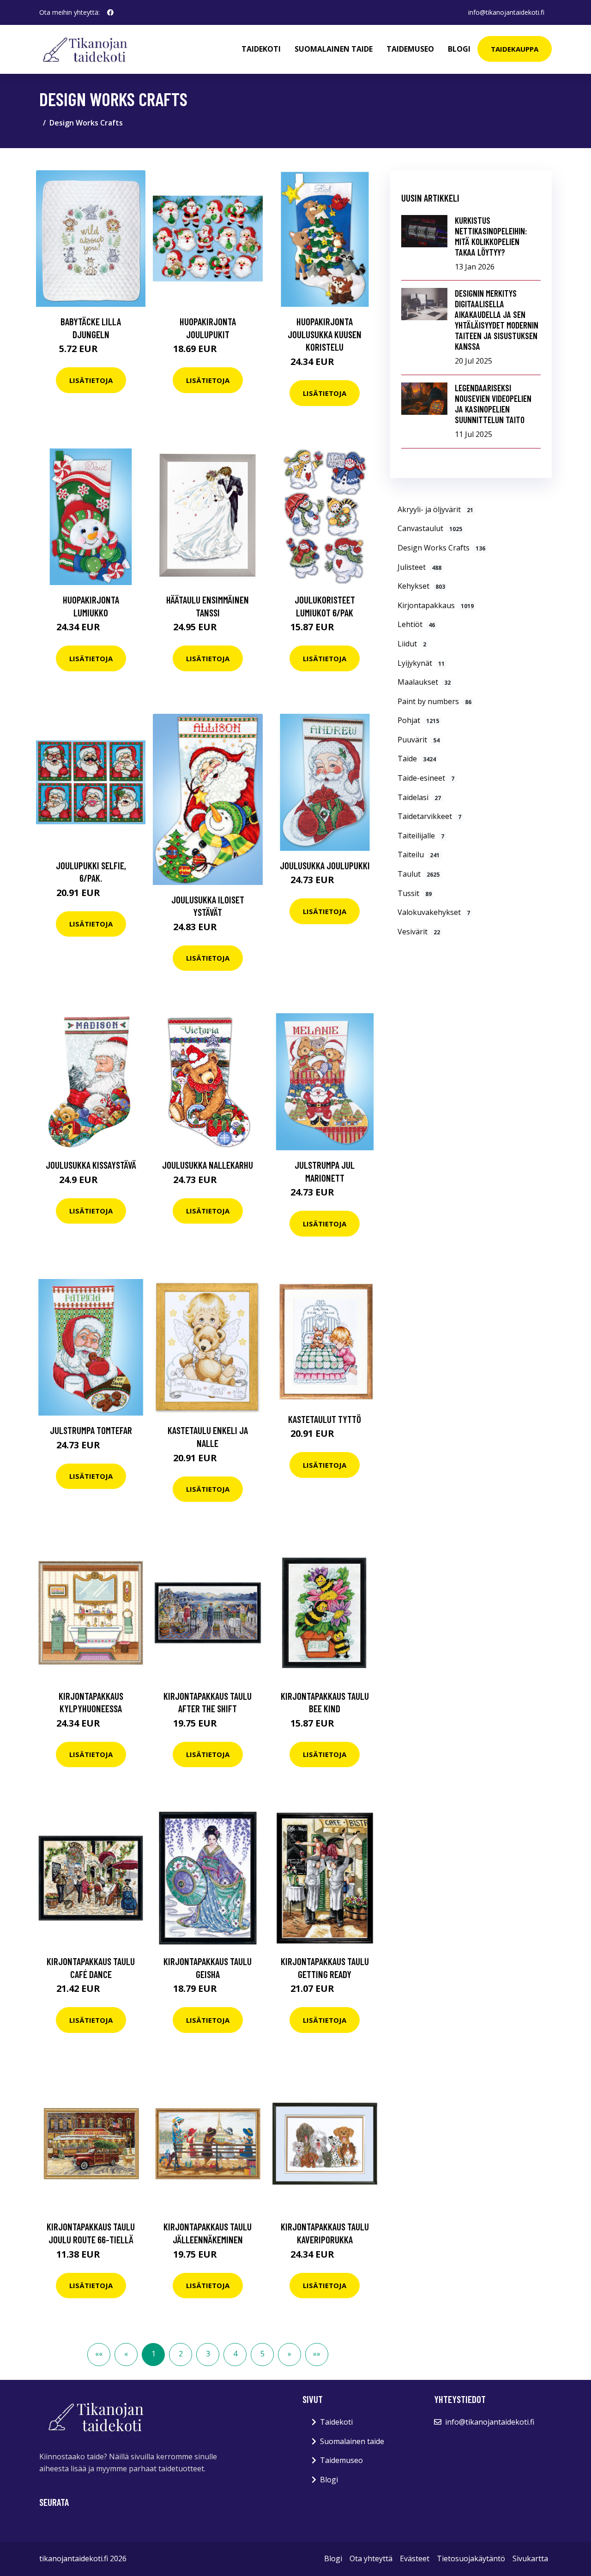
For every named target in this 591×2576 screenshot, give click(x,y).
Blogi (459, 49)
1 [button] (154, 2354)
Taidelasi (419, 797)
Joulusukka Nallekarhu (208, 1165)
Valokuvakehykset (434, 912)
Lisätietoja (91, 380)
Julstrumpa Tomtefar (91, 1430)
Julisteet (419, 567)
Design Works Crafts (441, 548)
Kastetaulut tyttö (325, 1419)
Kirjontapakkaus (436, 605)
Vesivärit (419, 932)
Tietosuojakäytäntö (471, 2558)
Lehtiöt (416, 624)
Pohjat (418, 720)
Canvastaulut (430, 528)
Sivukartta (530, 2558)
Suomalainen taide (334, 49)
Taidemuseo (410, 49)
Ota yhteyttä (371, 2558)
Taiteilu (419, 855)
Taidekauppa (515, 49)
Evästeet (415, 2558)
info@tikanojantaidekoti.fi (506, 12)
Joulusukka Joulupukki (325, 865)
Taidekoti (261, 49)
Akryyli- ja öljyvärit (435, 509)
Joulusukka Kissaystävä (91, 1165)
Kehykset (421, 586)
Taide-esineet (426, 778)
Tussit (415, 893)
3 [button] (208, 2354)
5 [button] (262, 2354)
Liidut (412, 644)
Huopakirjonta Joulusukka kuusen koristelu (325, 334)
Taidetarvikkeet (429, 816)
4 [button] (235, 2354)
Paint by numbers (434, 701)
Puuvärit (419, 740)
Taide (417, 759)
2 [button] (181, 2354)
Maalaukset (424, 682)
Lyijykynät (421, 663)
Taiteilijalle (421, 836)
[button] (289, 2355)
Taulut (419, 874)
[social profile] (110, 12)
